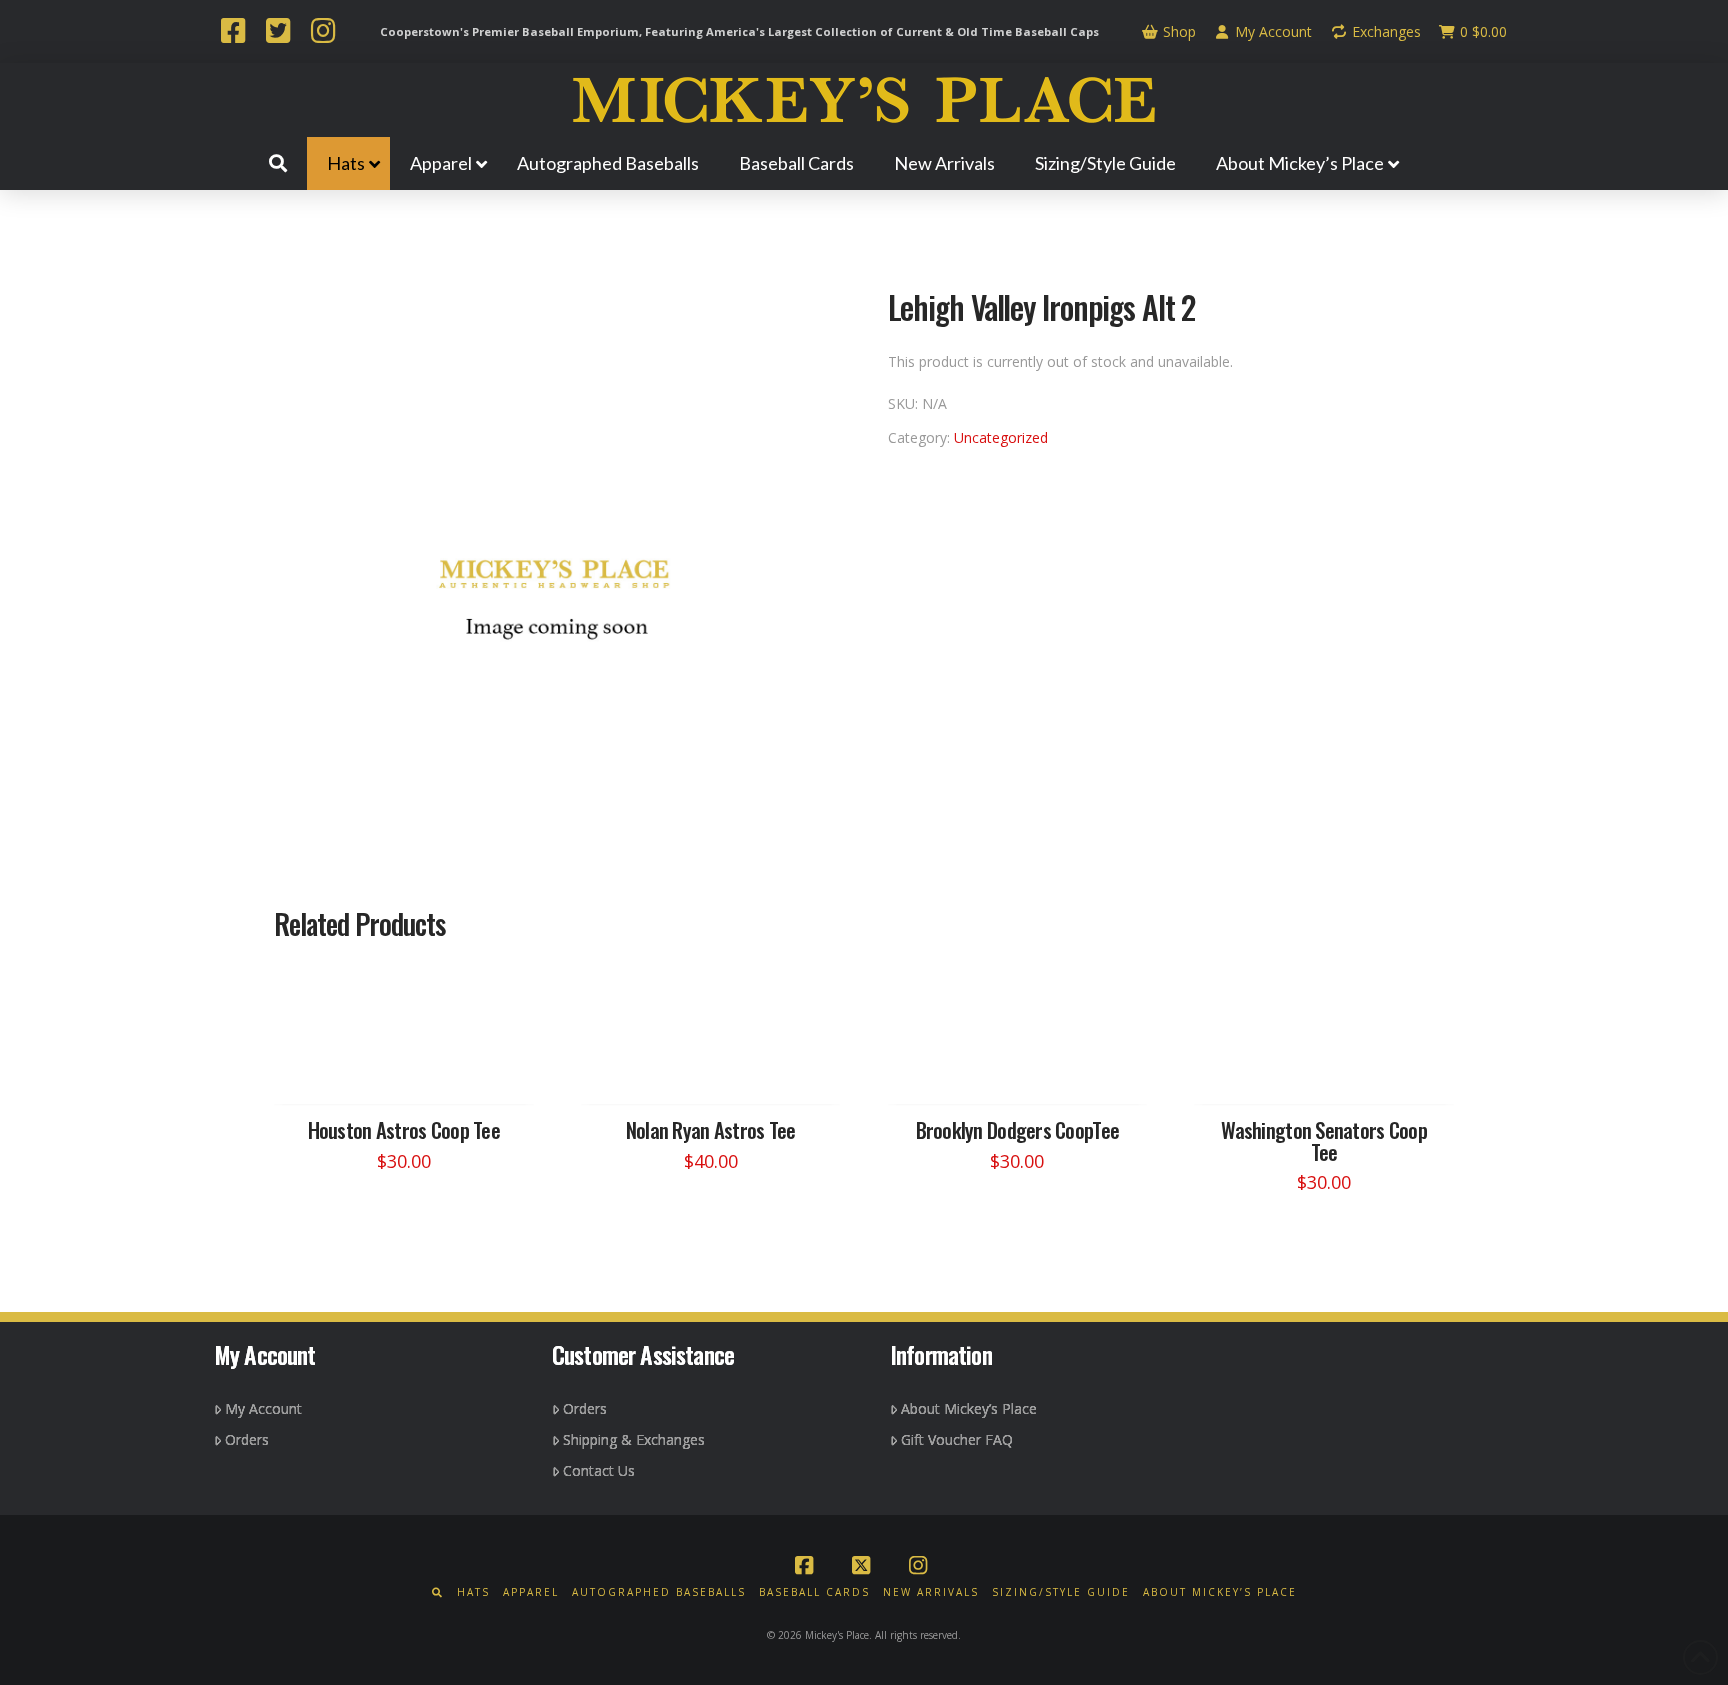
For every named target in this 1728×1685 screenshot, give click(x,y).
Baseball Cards (814, 1592)
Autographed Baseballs (659, 1592)
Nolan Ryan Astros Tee (711, 1129)
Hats (473, 1592)
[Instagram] (323, 33)
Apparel (531, 1592)
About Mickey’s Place (969, 1408)
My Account (1271, 31)
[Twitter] (278, 33)
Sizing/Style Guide (1061, 1592)
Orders (247, 1439)
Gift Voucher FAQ (957, 1439)
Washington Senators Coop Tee (1324, 1140)
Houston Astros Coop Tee (404, 1129)
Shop (1177, 31)
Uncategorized (1001, 437)
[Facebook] (233, 33)
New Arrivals (931, 1592)
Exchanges (1384, 31)
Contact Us (599, 1470)
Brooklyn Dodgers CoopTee (1018, 1129)
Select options (410, 1070)
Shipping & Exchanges (634, 1439)
